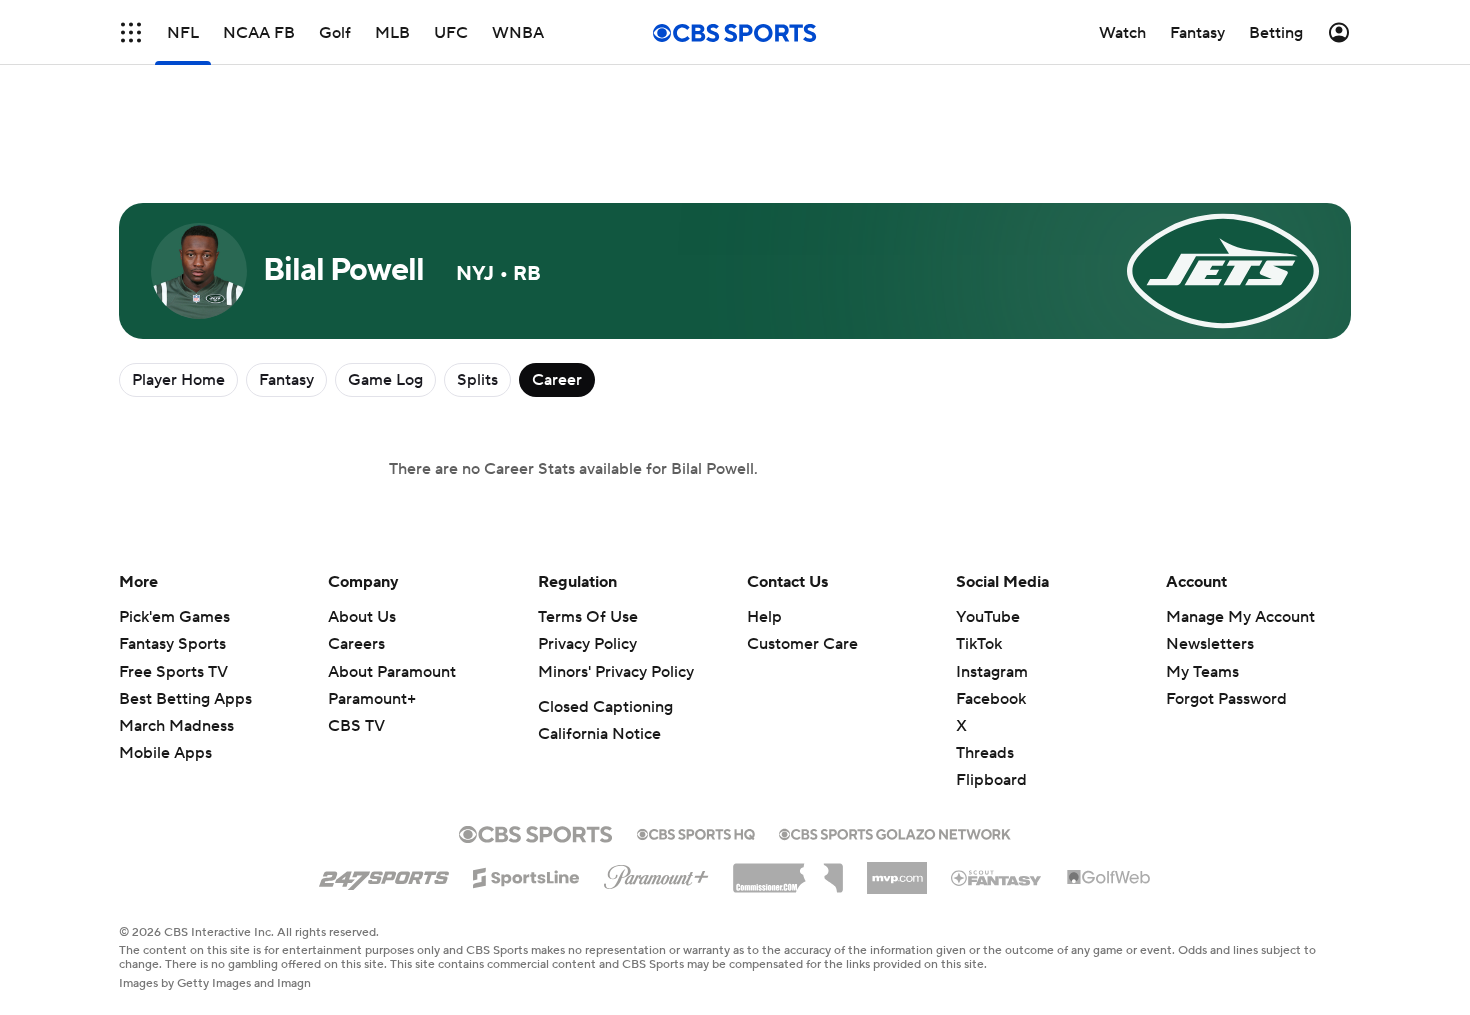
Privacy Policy (587, 644)
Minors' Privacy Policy (616, 672)
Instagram (992, 672)
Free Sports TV (173, 672)
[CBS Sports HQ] (696, 832)
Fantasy (286, 380)
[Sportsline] (526, 875)
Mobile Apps (165, 753)
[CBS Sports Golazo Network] (895, 832)
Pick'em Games (174, 617)
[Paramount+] (656, 873)
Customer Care (802, 644)
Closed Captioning (605, 707)
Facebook (991, 699)
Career (557, 380)
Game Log (385, 380)
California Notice (599, 734)
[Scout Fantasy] (997, 877)
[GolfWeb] (1109, 878)
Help (764, 617)
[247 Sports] (384, 874)
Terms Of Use (588, 617)
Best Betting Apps (185, 699)
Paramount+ (372, 699)
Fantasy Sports (172, 644)
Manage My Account (1240, 617)
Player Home (178, 380)
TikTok (979, 644)
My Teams (1202, 672)
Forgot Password (1226, 699)
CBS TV (356, 726)
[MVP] (897, 870)
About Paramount (392, 672)
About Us (362, 617)
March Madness (176, 726)
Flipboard (991, 780)
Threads (985, 753)
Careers (356, 644)
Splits (477, 380)
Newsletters (1210, 644)
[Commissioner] (788, 871)
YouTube (988, 617)
